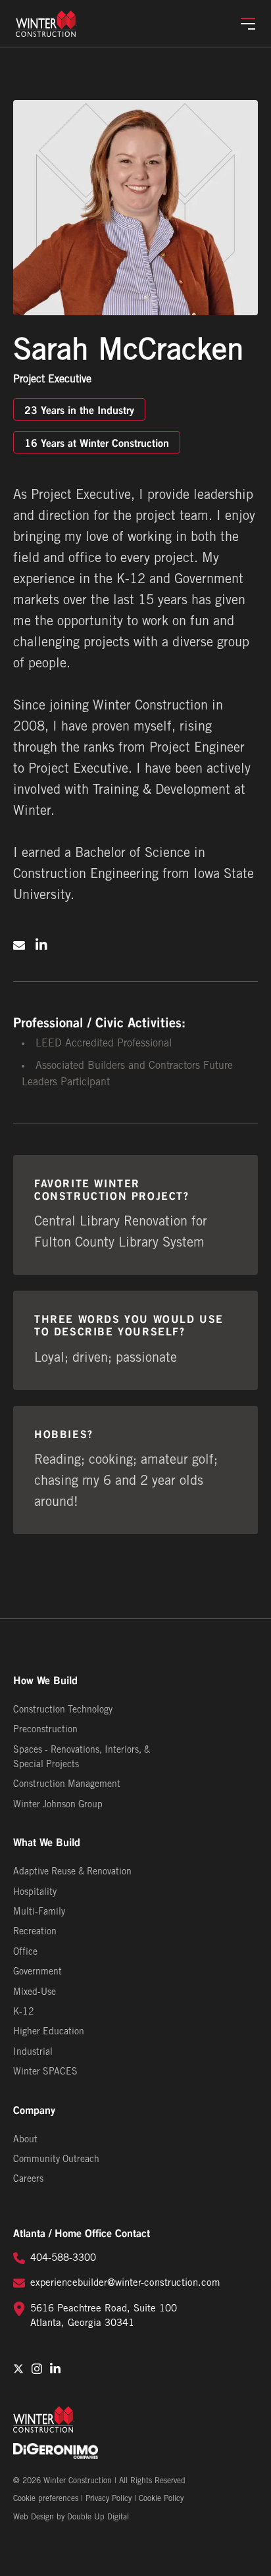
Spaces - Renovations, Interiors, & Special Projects (82, 1758)
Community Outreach (56, 2160)
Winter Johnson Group (58, 1805)
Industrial (33, 2052)
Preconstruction (45, 1730)
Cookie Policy (161, 2499)
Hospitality (35, 1893)
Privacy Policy (109, 2499)
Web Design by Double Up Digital (71, 2517)
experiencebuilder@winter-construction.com (125, 2283)
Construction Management (67, 1785)
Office (25, 1952)
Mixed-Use (35, 1993)
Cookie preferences (46, 2499)
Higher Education (49, 2032)
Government (37, 1972)
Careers (28, 2179)
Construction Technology (63, 1710)
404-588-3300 (63, 2258)
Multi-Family (39, 1912)
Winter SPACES (45, 2072)
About (25, 2140)
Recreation (35, 1932)
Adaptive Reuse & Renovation (72, 1872)
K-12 (24, 2012)
